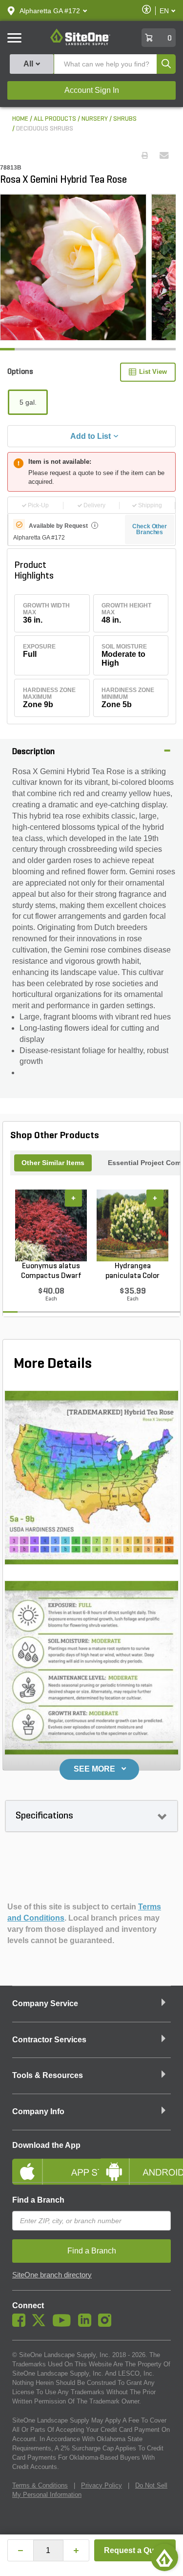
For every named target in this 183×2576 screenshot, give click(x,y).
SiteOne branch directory (52, 2275)
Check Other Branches (150, 529)
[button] (50, 11)
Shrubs (125, 119)
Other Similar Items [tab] (53, 1163)
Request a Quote (135, 2550)
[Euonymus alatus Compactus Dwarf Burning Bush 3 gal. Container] (51, 1225)
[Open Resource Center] (164, 2557)
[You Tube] (64, 2324)
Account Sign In (92, 90)
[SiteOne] (80, 43)
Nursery (95, 119)
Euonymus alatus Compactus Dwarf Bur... (51, 1272)
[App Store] (48, 2164)
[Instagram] (107, 2324)
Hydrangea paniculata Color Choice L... (132, 1272)
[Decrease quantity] (20, 2550)
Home (20, 119)
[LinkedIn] (87, 2324)
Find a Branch (38, 2200)
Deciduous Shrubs (45, 129)
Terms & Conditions (40, 2485)
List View (153, 372)
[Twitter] (41, 2324)
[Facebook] (21, 2324)
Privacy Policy (102, 2485)
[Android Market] (135, 2164)
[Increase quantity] (76, 2550)
